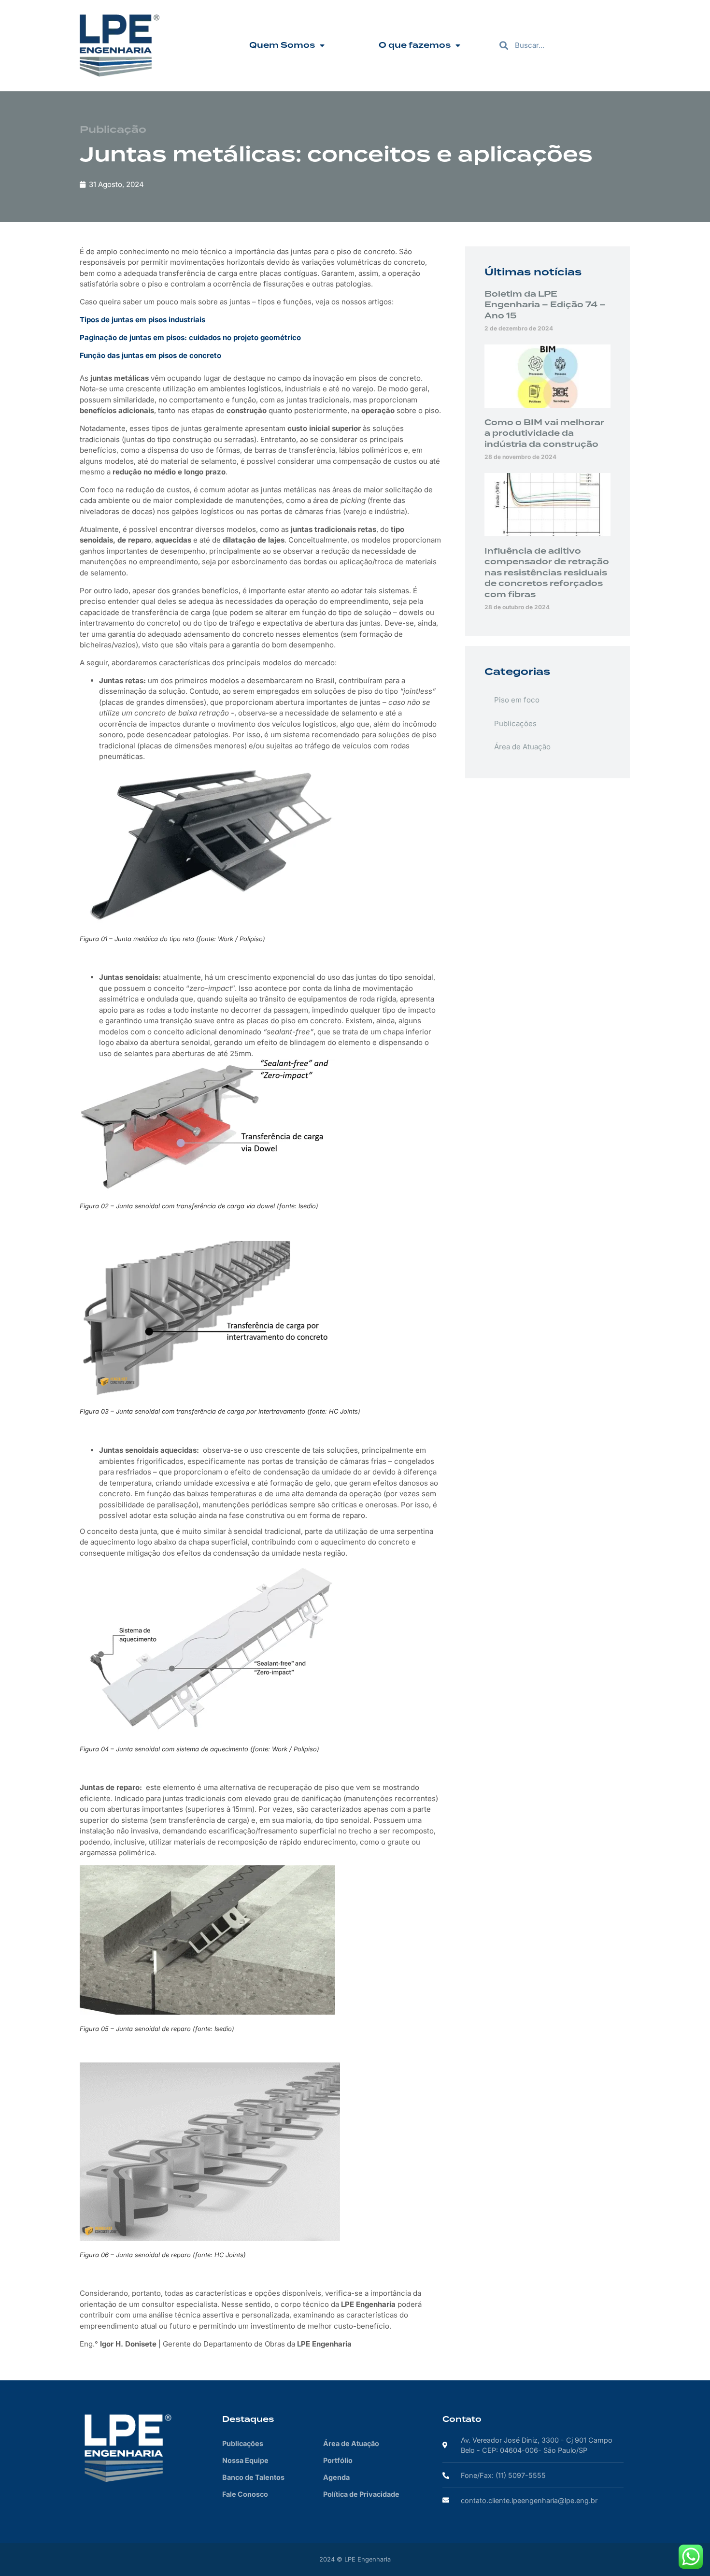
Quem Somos (282, 45)
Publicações (515, 723)
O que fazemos (415, 45)
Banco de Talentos (253, 2477)
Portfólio (338, 2460)
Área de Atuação (522, 747)
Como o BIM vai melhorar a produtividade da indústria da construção (544, 434)
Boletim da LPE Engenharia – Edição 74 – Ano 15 (545, 305)
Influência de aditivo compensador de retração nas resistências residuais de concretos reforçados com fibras (547, 573)
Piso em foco (517, 700)
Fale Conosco (245, 2494)
